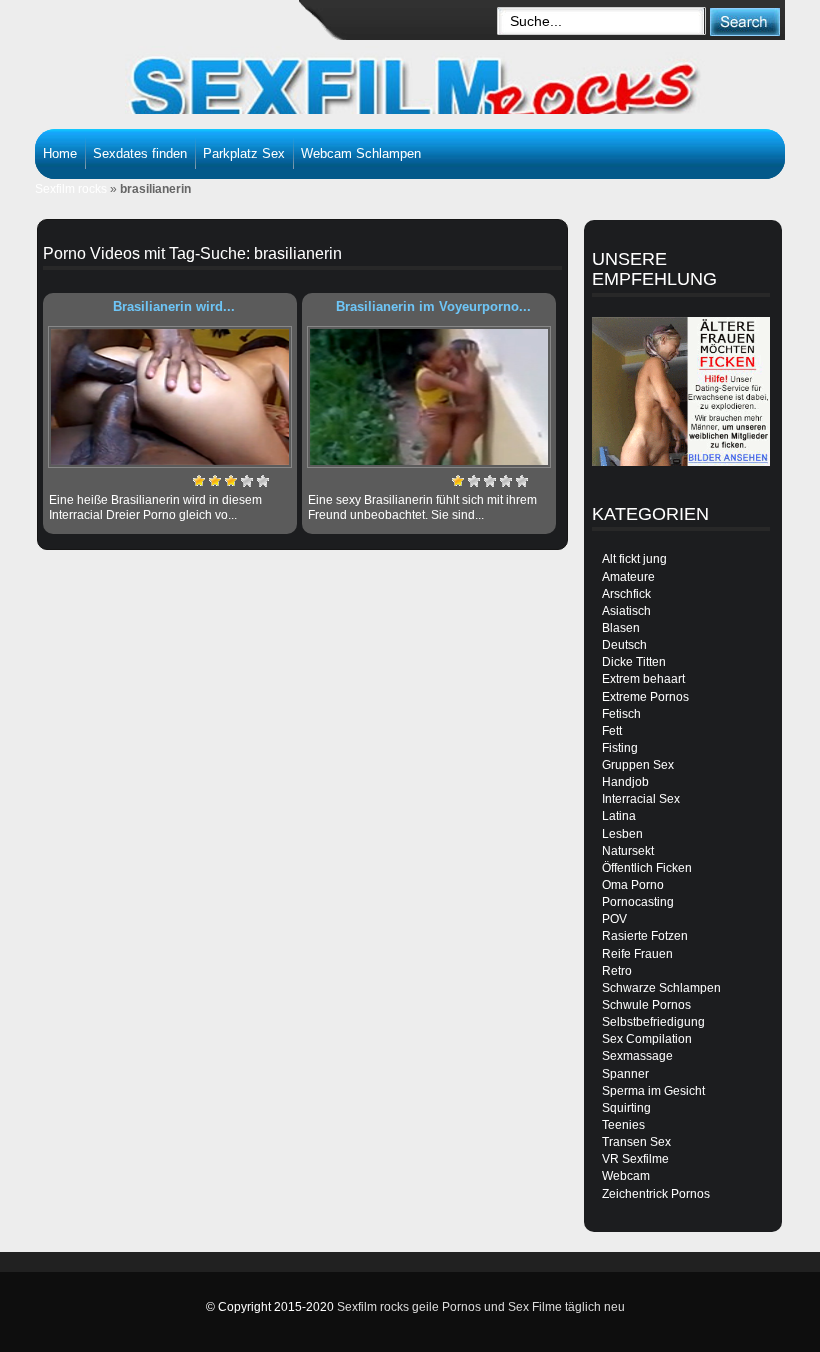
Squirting (626, 1108)
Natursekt (628, 851)
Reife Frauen (637, 954)
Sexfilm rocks (71, 189)
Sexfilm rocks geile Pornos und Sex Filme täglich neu (481, 1307)
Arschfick (626, 594)
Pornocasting (638, 902)
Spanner (625, 1074)
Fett (612, 731)
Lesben (622, 834)
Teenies (623, 1125)
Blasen (621, 628)
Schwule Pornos (646, 1005)
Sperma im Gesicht (653, 1091)
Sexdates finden (140, 153)
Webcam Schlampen (361, 153)
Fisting (620, 748)
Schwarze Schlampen (661, 988)
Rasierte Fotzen (645, 936)
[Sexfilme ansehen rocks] (425, 80)
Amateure (628, 577)
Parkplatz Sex (244, 153)
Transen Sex (636, 1142)
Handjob (625, 782)
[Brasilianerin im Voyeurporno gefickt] (429, 397)
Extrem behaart (643, 679)
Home (60, 153)
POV (614, 919)
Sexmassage (637, 1056)
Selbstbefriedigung (653, 1022)
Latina (619, 816)
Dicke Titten (634, 662)
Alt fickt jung (634, 559)
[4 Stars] (247, 481)
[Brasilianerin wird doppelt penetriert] (170, 397)
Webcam (626, 1176)
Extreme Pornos (645, 697)
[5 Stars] (263, 481)
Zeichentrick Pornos (656, 1194)
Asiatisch (626, 611)
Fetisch (621, 714)
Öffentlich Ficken (647, 868)
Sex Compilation (647, 1039)
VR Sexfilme (635, 1159)
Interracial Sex (641, 799)
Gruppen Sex (638, 765)
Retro (617, 971)
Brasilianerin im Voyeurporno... (433, 306)
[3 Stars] (231, 481)
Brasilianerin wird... (174, 306)
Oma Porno (633, 885)
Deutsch (624, 645)
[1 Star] (199, 481)
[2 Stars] (215, 481)
